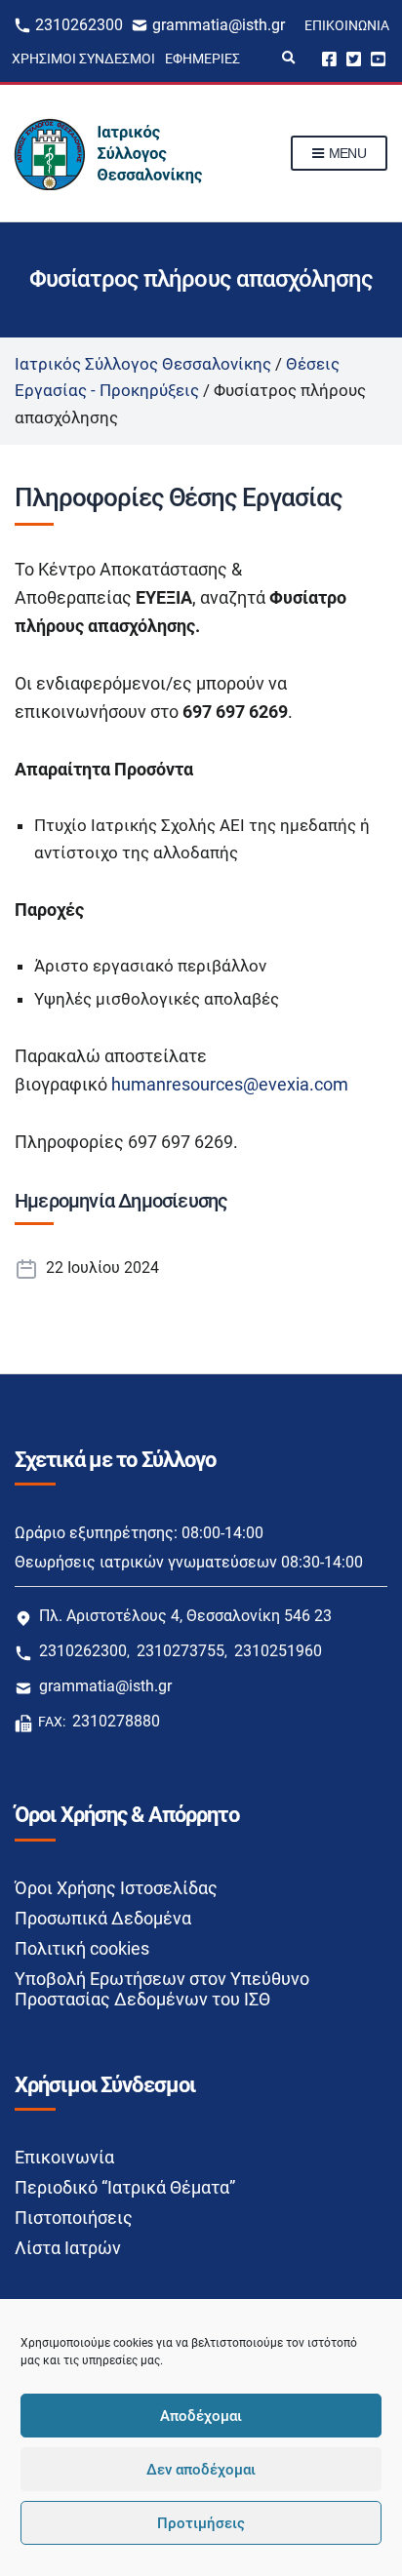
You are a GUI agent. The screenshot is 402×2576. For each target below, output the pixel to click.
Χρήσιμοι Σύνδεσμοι (83, 59)
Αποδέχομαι (201, 2416)
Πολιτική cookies (82, 1948)
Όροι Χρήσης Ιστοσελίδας (116, 1888)
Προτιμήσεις (201, 2523)
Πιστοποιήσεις (74, 2218)
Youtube (378, 58)
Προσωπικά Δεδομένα (103, 1918)
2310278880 (116, 1721)
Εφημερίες (202, 59)
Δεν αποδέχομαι (201, 2470)
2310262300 (79, 25)
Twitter (354, 58)
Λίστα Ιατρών (68, 2248)
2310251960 (278, 1651)
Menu (345, 153)
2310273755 (181, 1651)
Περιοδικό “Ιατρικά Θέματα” (125, 2187)
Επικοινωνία (347, 25)
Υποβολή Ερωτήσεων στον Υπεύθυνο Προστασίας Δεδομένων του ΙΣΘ (162, 1989)
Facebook (329, 58)
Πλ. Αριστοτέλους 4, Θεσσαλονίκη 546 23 (185, 1616)
